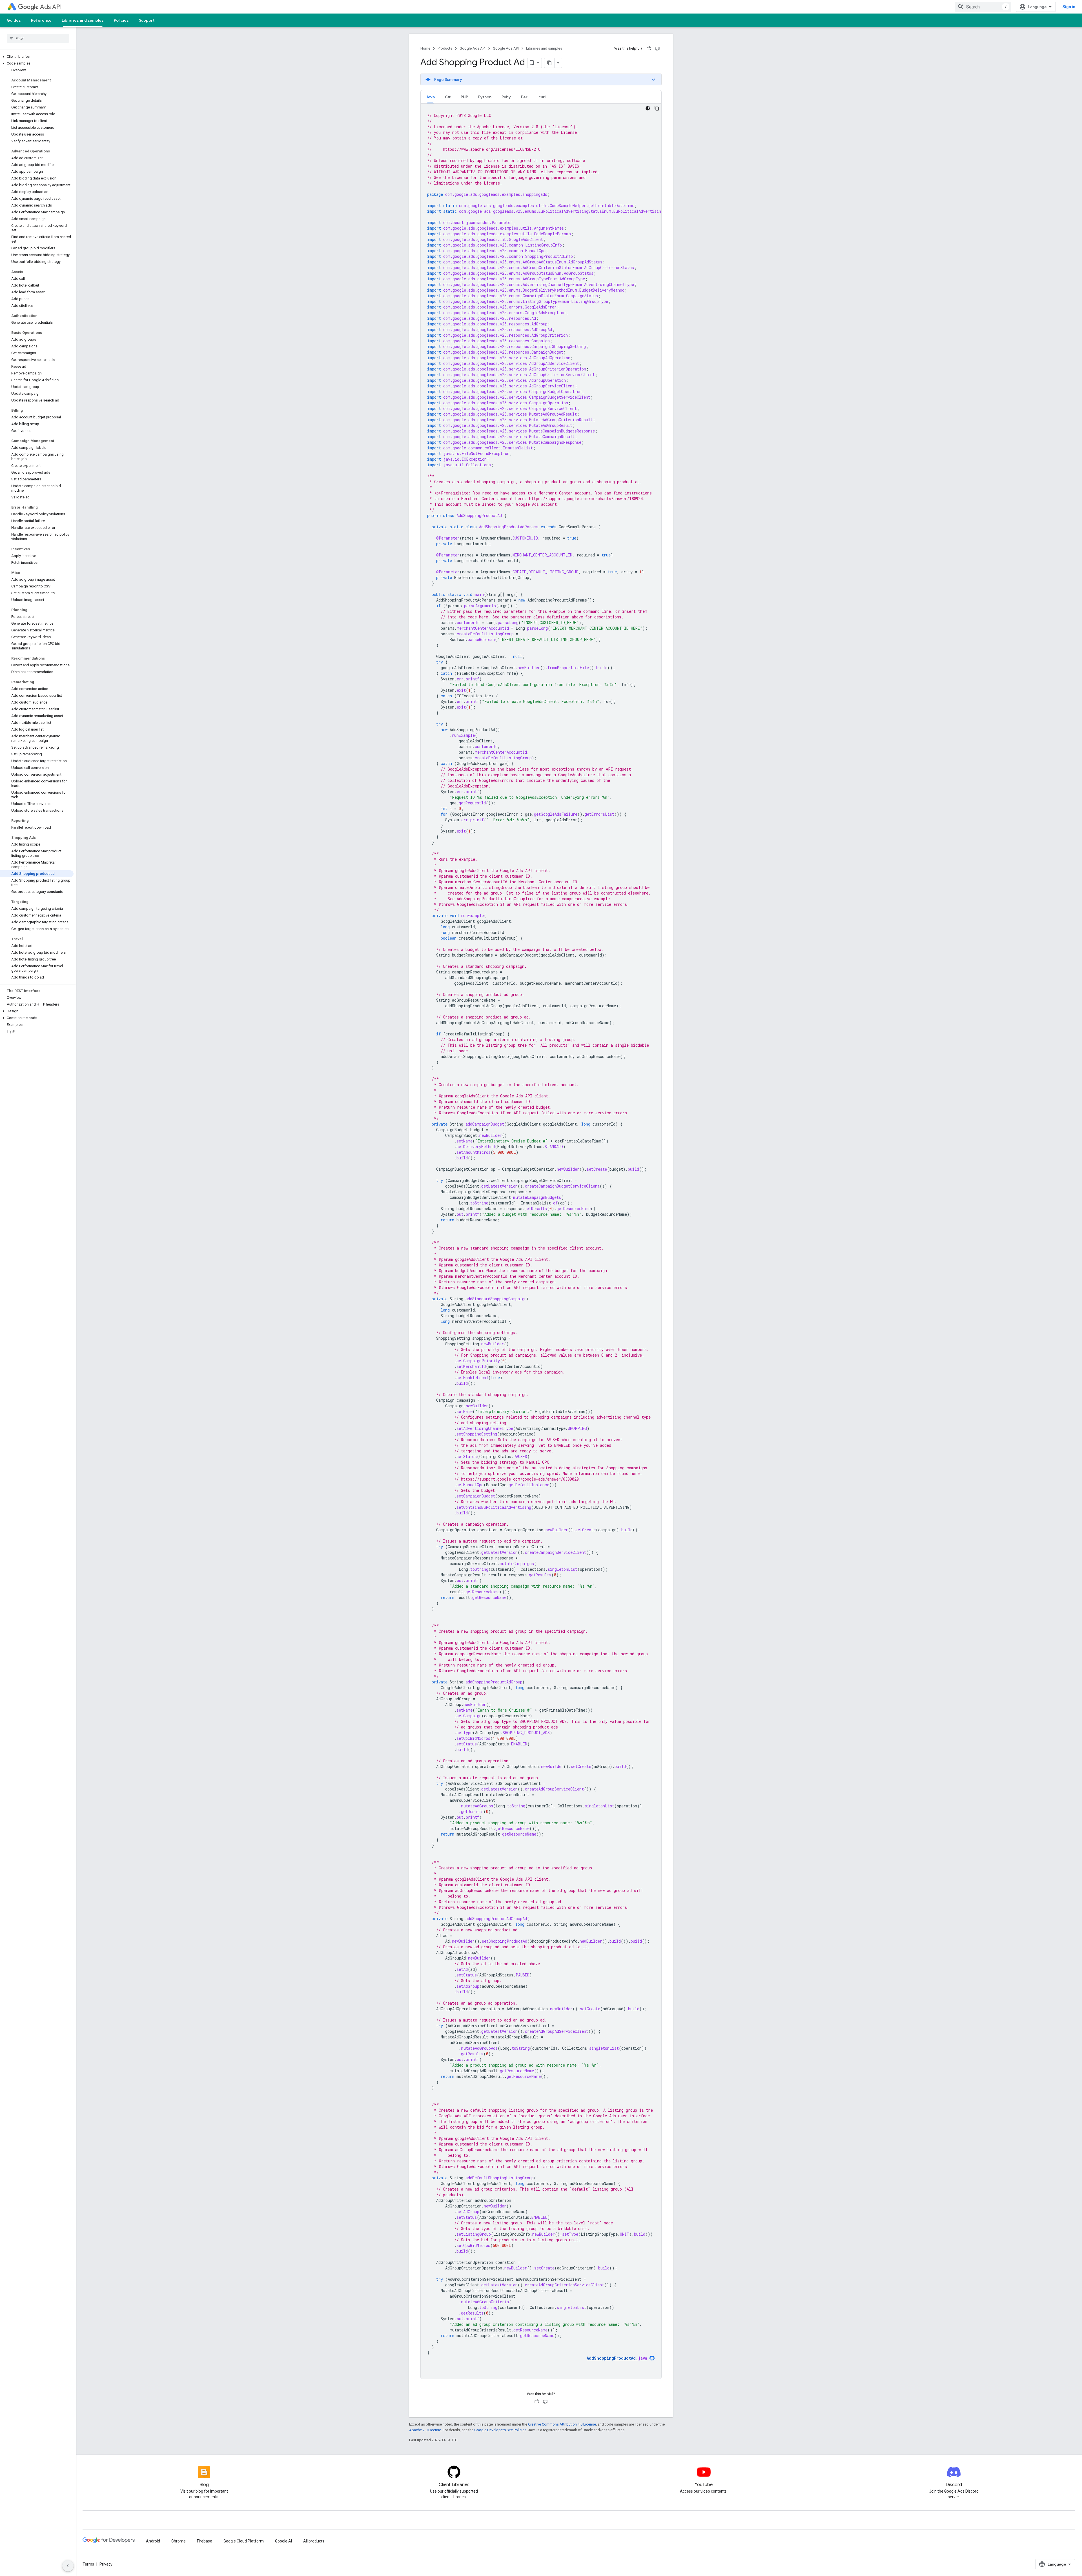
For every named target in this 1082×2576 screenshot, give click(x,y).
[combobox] (983, 7)
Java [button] (430, 97)
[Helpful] (649, 48)
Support (147, 20)
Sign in (1069, 7)
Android (153, 2541)
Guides (14, 20)
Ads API (51, 7)
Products (445, 48)
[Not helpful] (657, 48)
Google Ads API (473, 48)
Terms (88, 2564)
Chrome (179, 2541)
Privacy (106, 2564)
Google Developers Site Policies (500, 2430)
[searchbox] (38, 38)
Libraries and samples (83, 20)
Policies (121, 20)
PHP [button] (464, 97)
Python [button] (485, 97)
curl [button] (542, 97)
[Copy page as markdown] (549, 63)
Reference (41, 20)
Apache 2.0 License (425, 2430)
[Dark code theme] (648, 108)
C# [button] (448, 97)
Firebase (205, 2541)
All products (314, 2541)
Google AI (283, 2541)
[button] (37, 57)
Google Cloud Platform (244, 2541)
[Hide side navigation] (68, 2566)
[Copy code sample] (657, 108)
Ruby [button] (506, 97)
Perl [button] (525, 97)
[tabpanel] (541, 1241)
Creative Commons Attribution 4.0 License (562, 2424)
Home (425, 48)
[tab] (430, 97)
